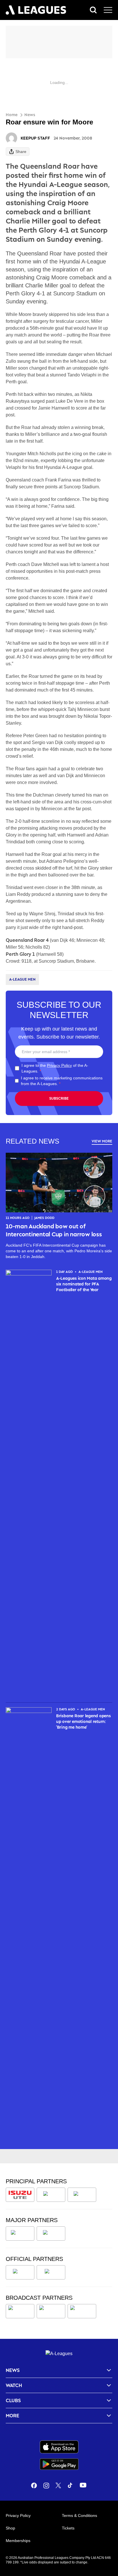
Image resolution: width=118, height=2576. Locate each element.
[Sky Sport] (82, 2311)
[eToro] (51, 2234)
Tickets (68, 2528)
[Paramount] (51, 2311)
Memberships (18, 2541)
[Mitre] (20, 2272)
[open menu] (108, 10)
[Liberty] (20, 2234)
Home (12, 115)
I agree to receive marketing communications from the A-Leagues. (62, 1081)
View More (102, 1141)
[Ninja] (51, 2195)
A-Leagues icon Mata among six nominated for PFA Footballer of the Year (84, 1284)
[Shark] (82, 2195)
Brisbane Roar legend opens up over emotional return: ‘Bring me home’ (83, 1721)
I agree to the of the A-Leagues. (55, 1068)
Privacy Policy (59, 1065)
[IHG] (51, 2272)
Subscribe (59, 1098)
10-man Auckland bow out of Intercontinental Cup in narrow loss (54, 1230)
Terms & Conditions (79, 2515)
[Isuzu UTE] (20, 2195)
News (30, 115)
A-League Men (22, 979)
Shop (10, 2528)
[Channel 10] (20, 2311)
